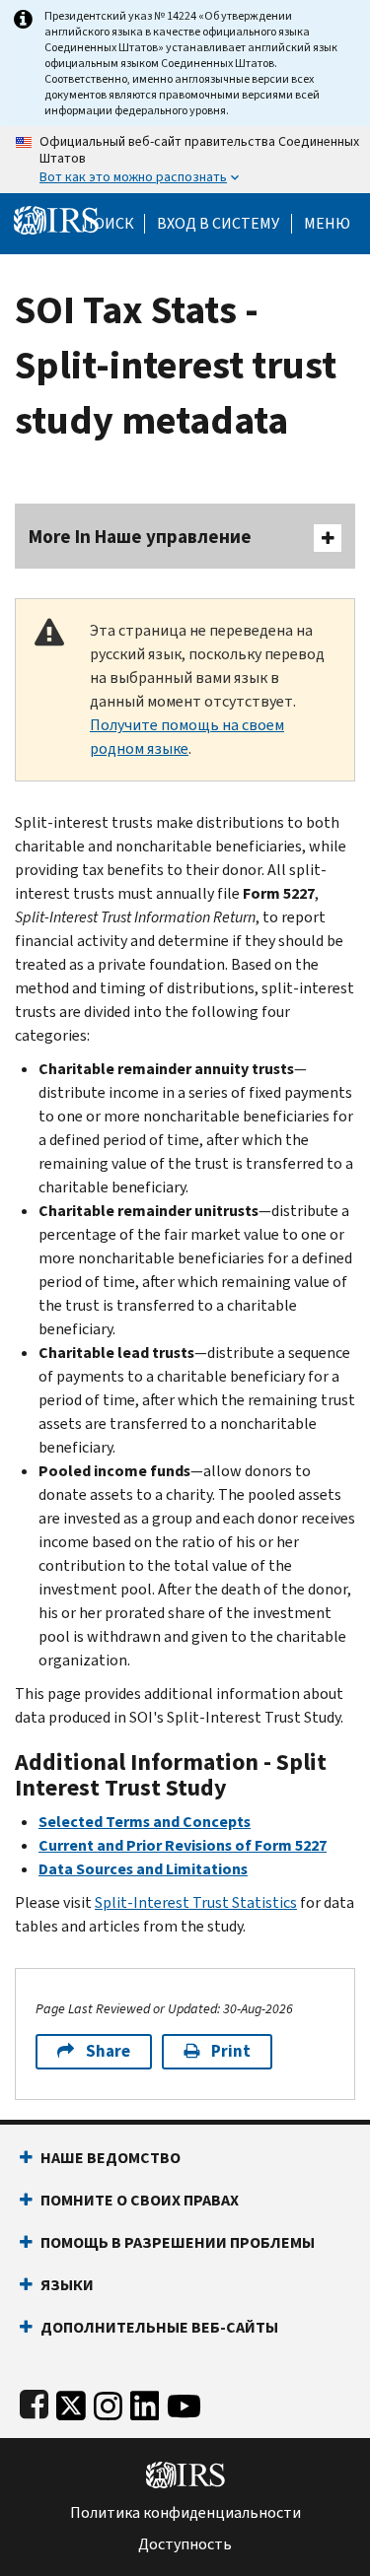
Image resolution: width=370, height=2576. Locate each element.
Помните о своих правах (140, 2200)
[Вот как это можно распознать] (185, 160)
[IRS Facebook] (34, 2401)
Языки (67, 2285)
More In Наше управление (140, 537)
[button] (218, 224)
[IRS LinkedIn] (145, 2401)
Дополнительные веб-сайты (159, 2327)
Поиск (109, 224)
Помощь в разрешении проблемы (178, 2242)
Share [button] (108, 2051)
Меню (327, 224)
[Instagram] (108, 2401)
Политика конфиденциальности (185, 2513)
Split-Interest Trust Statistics (196, 1902)
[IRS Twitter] (71, 2401)
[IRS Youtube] (184, 2401)
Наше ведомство (111, 2158)
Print (231, 2051)
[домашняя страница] (56, 219)
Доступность (185, 2544)
